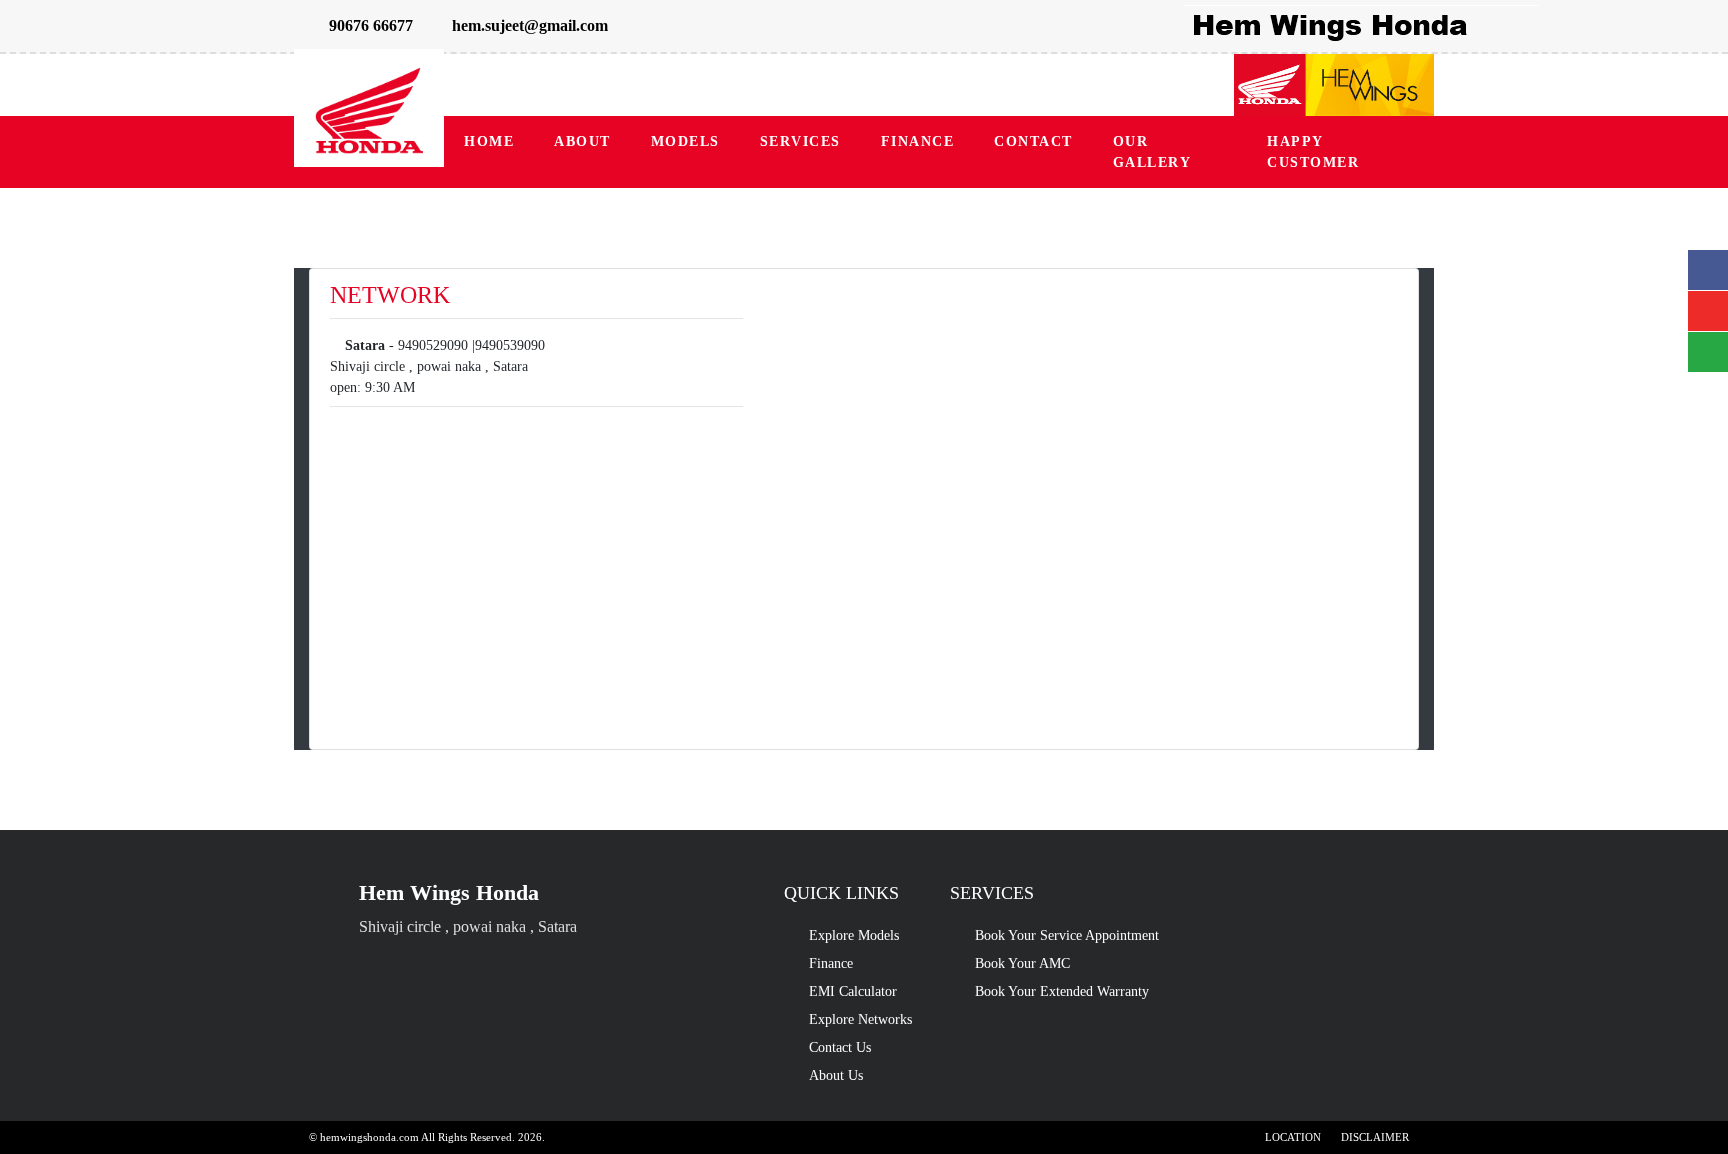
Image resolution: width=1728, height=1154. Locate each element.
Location (1293, 1137)
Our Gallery (1152, 152)
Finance (918, 141)
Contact (1033, 141)
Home (489, 141)
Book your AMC (1022, 963)
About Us (836, 1075)
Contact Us (840, 1047)
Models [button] (685, 141)
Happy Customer (1313, 152)
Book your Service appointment (1067, 935)
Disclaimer (1375, 1137)
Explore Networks (860, 1019)
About (582, 141)
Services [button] (800, 141)
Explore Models (854, 935)
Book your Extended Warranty (1062, 991)
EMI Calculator (853, 991)
